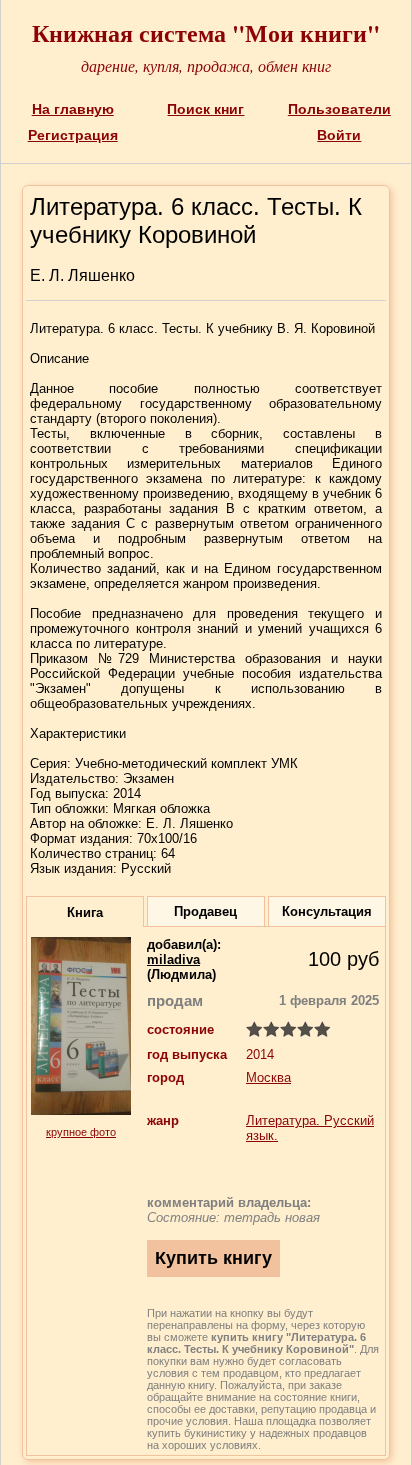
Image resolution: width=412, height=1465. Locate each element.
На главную (73, 109)
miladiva (173, 959)
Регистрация (73, 135)
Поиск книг (205, 109)
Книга (85, 912)
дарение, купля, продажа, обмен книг (206, 65)
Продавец (205, 911)
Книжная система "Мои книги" (206, 32)
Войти (339, 135)
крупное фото (81, 1132)
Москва (268, 1077)
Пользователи (339, 109)
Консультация (327, 911)
